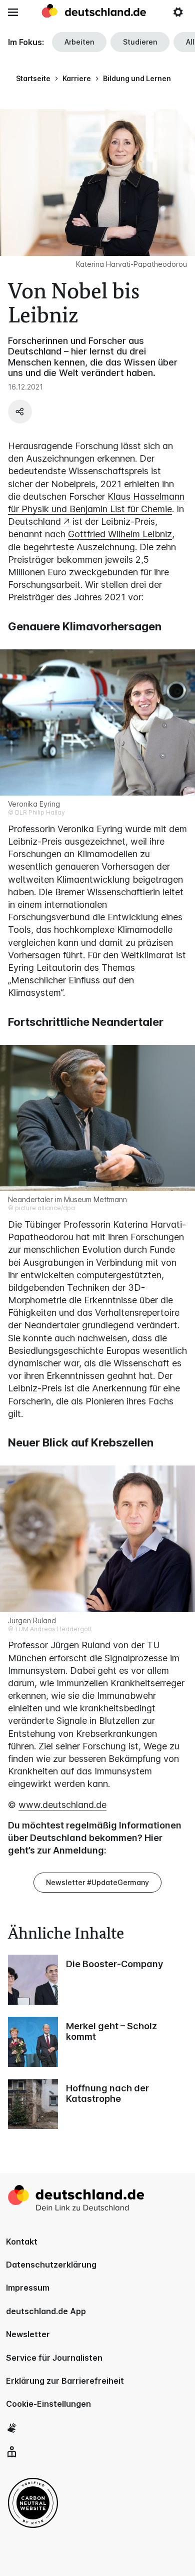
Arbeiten (79, 42)
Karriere (77, 78)
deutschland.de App (46, 2311)
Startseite (33, 78)
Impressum (28, 2288)
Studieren (140, 42)
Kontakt (22, 2242)
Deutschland (34, 521)
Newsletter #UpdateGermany (97, 1882)
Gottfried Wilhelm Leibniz (120, 534)
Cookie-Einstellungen (48, 2404)
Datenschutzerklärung (51, 2265)
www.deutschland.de (62, 1805)
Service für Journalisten (54, 2358)
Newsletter (28, 2334)
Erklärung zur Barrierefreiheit (65, 2381)
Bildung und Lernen (137, 78)
